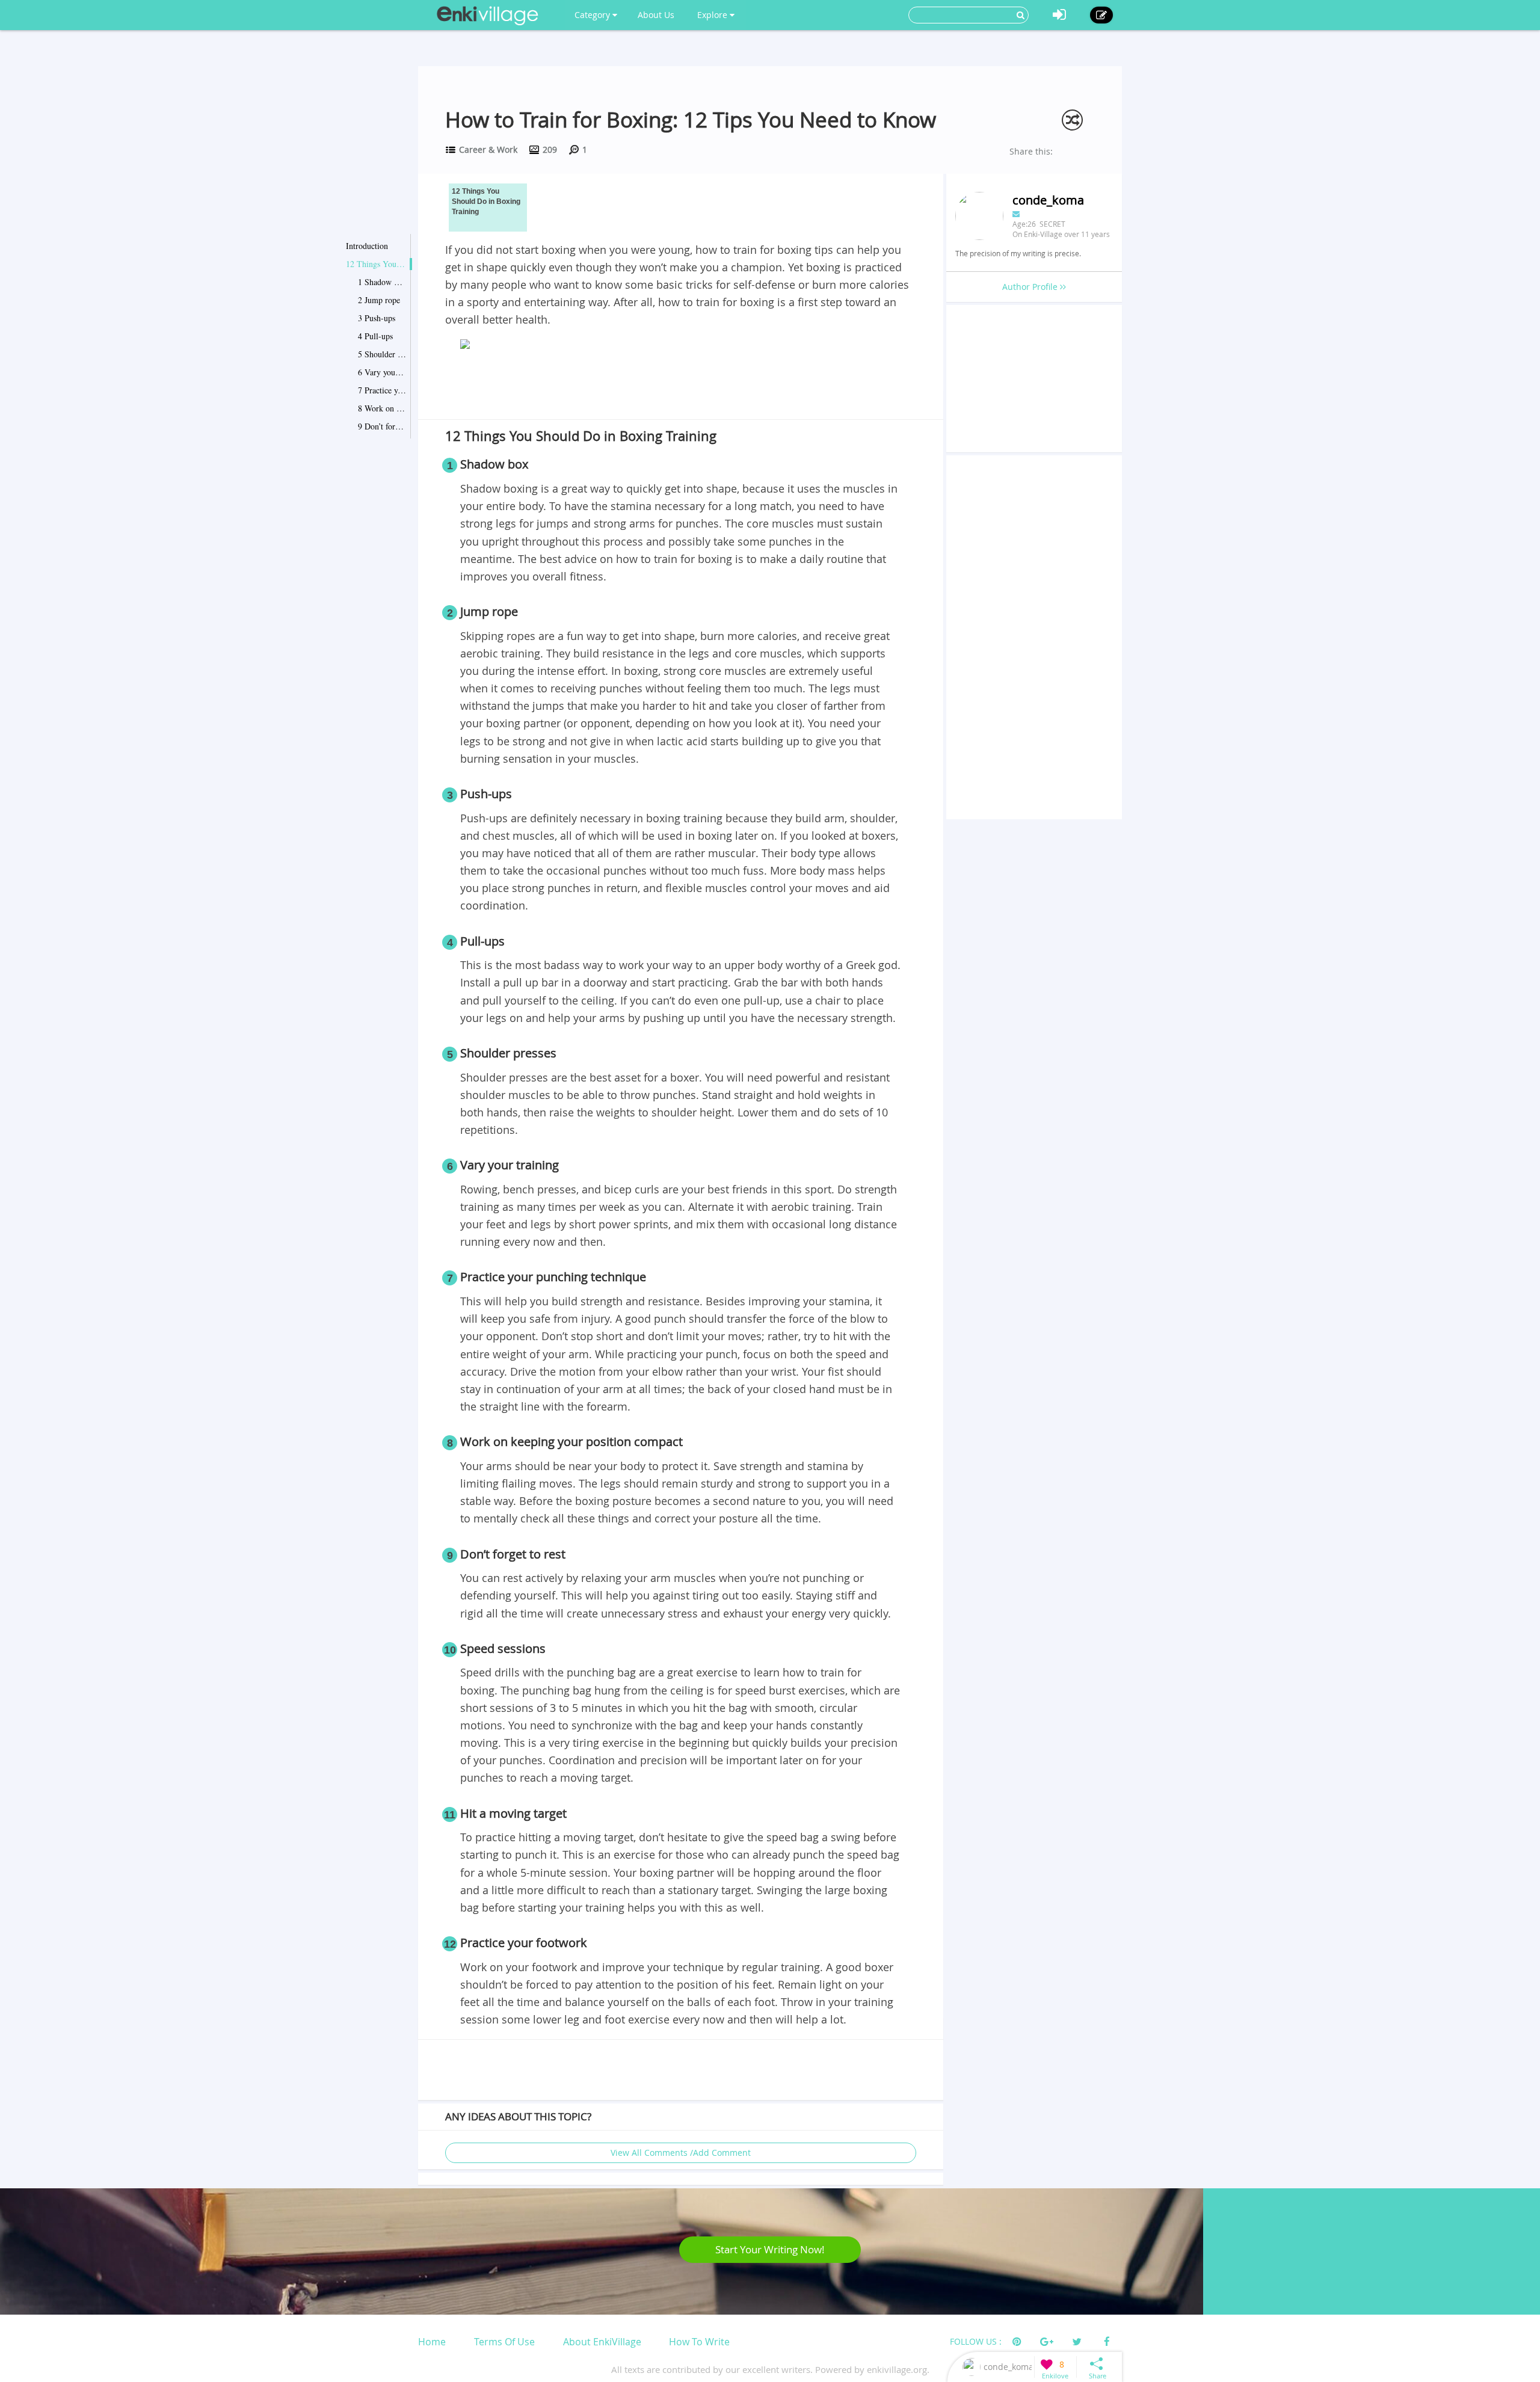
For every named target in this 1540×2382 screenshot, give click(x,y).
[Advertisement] (681, 387)
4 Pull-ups (375, 336)
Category (593, 15)
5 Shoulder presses (382, 354)
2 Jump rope (379, 300)
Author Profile (1031, 287)
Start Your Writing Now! (770, 2249)
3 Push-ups (377, 318)
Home (432, 2342)
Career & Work (488, 149)
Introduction (367, 246)
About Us (656, 15)
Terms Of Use (504, 2342)
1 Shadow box (382, 282)
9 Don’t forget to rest (382, 426)
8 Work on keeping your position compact (382, 408)
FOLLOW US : (976, 2341)
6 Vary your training (382, 372)
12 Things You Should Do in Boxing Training (376, 264)
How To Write (699, 2342)
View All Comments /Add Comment (681, 2153)
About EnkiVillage (602, 2342)
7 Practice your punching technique (382, 390)
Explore (713, 15)
